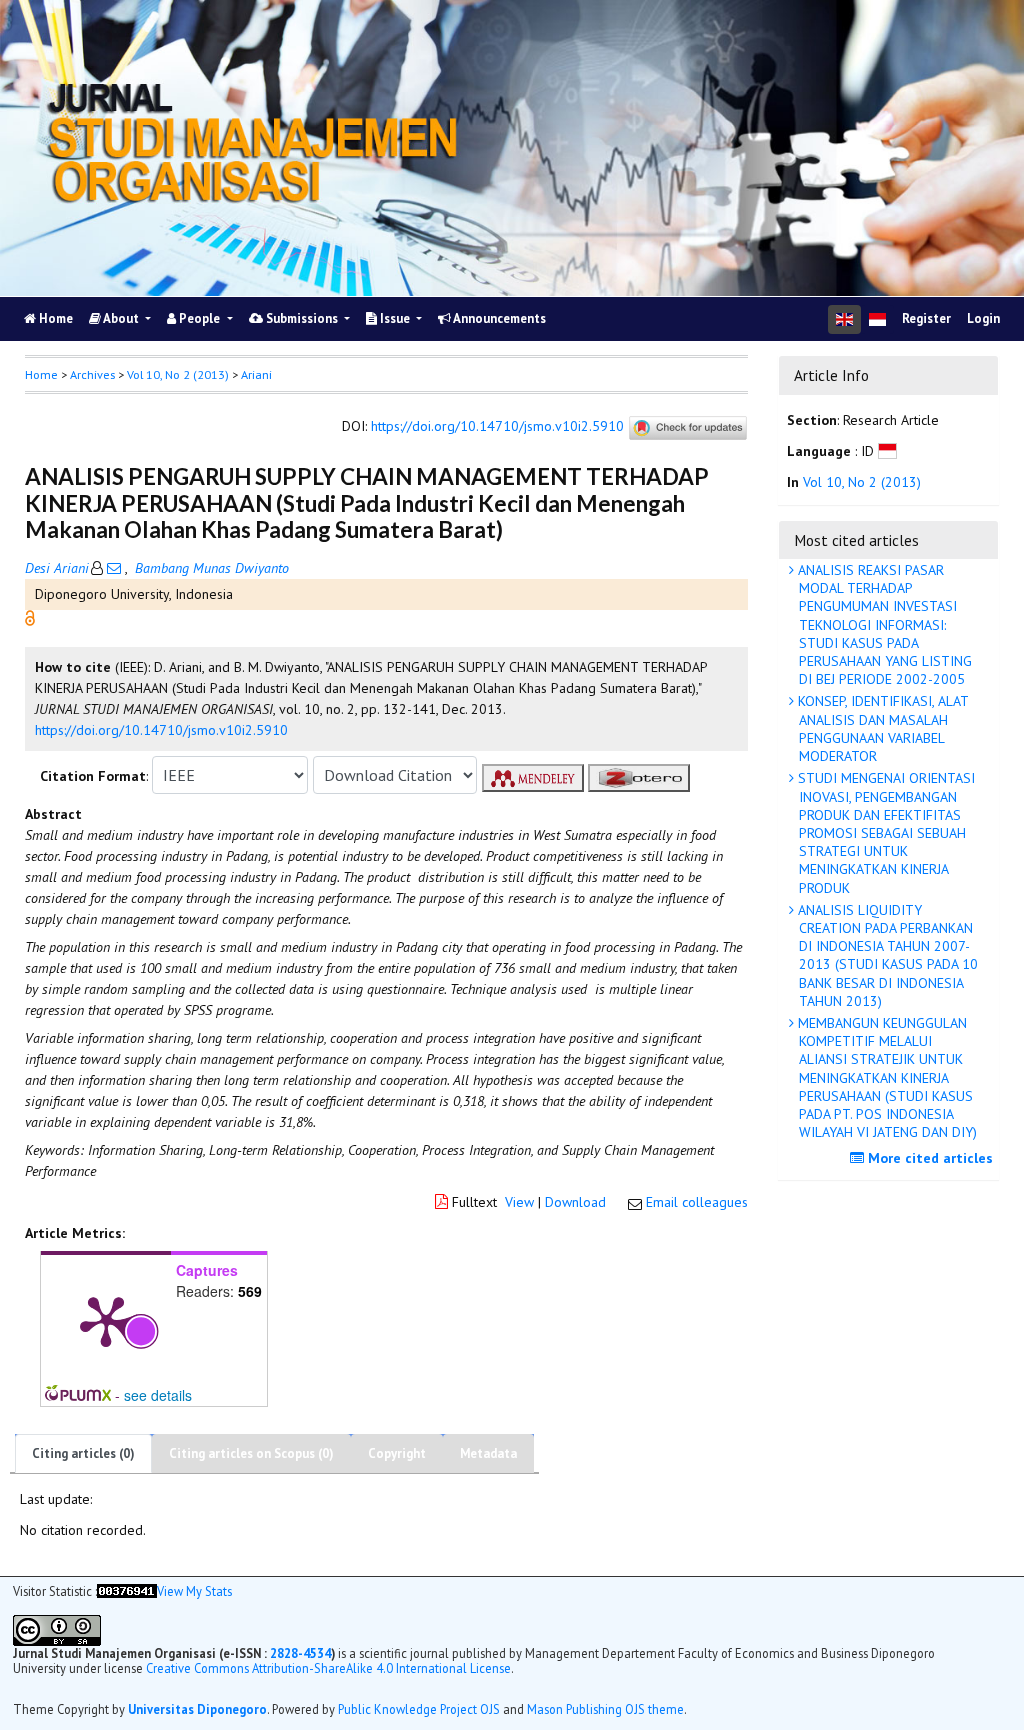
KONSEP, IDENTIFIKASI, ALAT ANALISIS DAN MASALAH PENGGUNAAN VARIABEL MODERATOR (881, 728)
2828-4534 (300, 1653)
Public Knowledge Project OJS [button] (419, 1709)
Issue (395, 318)
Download (575, 1202)
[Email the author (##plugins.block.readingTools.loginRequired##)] (114, 568)
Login (983, 318)
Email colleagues (697, 1202)
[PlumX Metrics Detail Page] (106, 1320)
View (519, 1202)
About (121, 318)
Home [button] (41, 374)
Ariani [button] (256, 374)
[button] (30, 617)
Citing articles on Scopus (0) (251, 1453)
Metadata (488, 1453)
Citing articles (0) (83, 1453)
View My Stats (194, 1591)
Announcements (498, 318)
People (199, 318)
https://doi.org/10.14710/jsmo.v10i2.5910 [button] (161, 730)
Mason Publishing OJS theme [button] (605, 1709)
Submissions (302, 318)
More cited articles (928, 1158)
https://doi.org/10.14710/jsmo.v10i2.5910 (497, 427)
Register (926, 318)
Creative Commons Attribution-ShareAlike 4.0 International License (328, 1668)
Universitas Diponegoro (197, 1709)
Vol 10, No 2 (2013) (178, 374)
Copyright (397, 1453)
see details (158, 1395)
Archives (92, 374)
